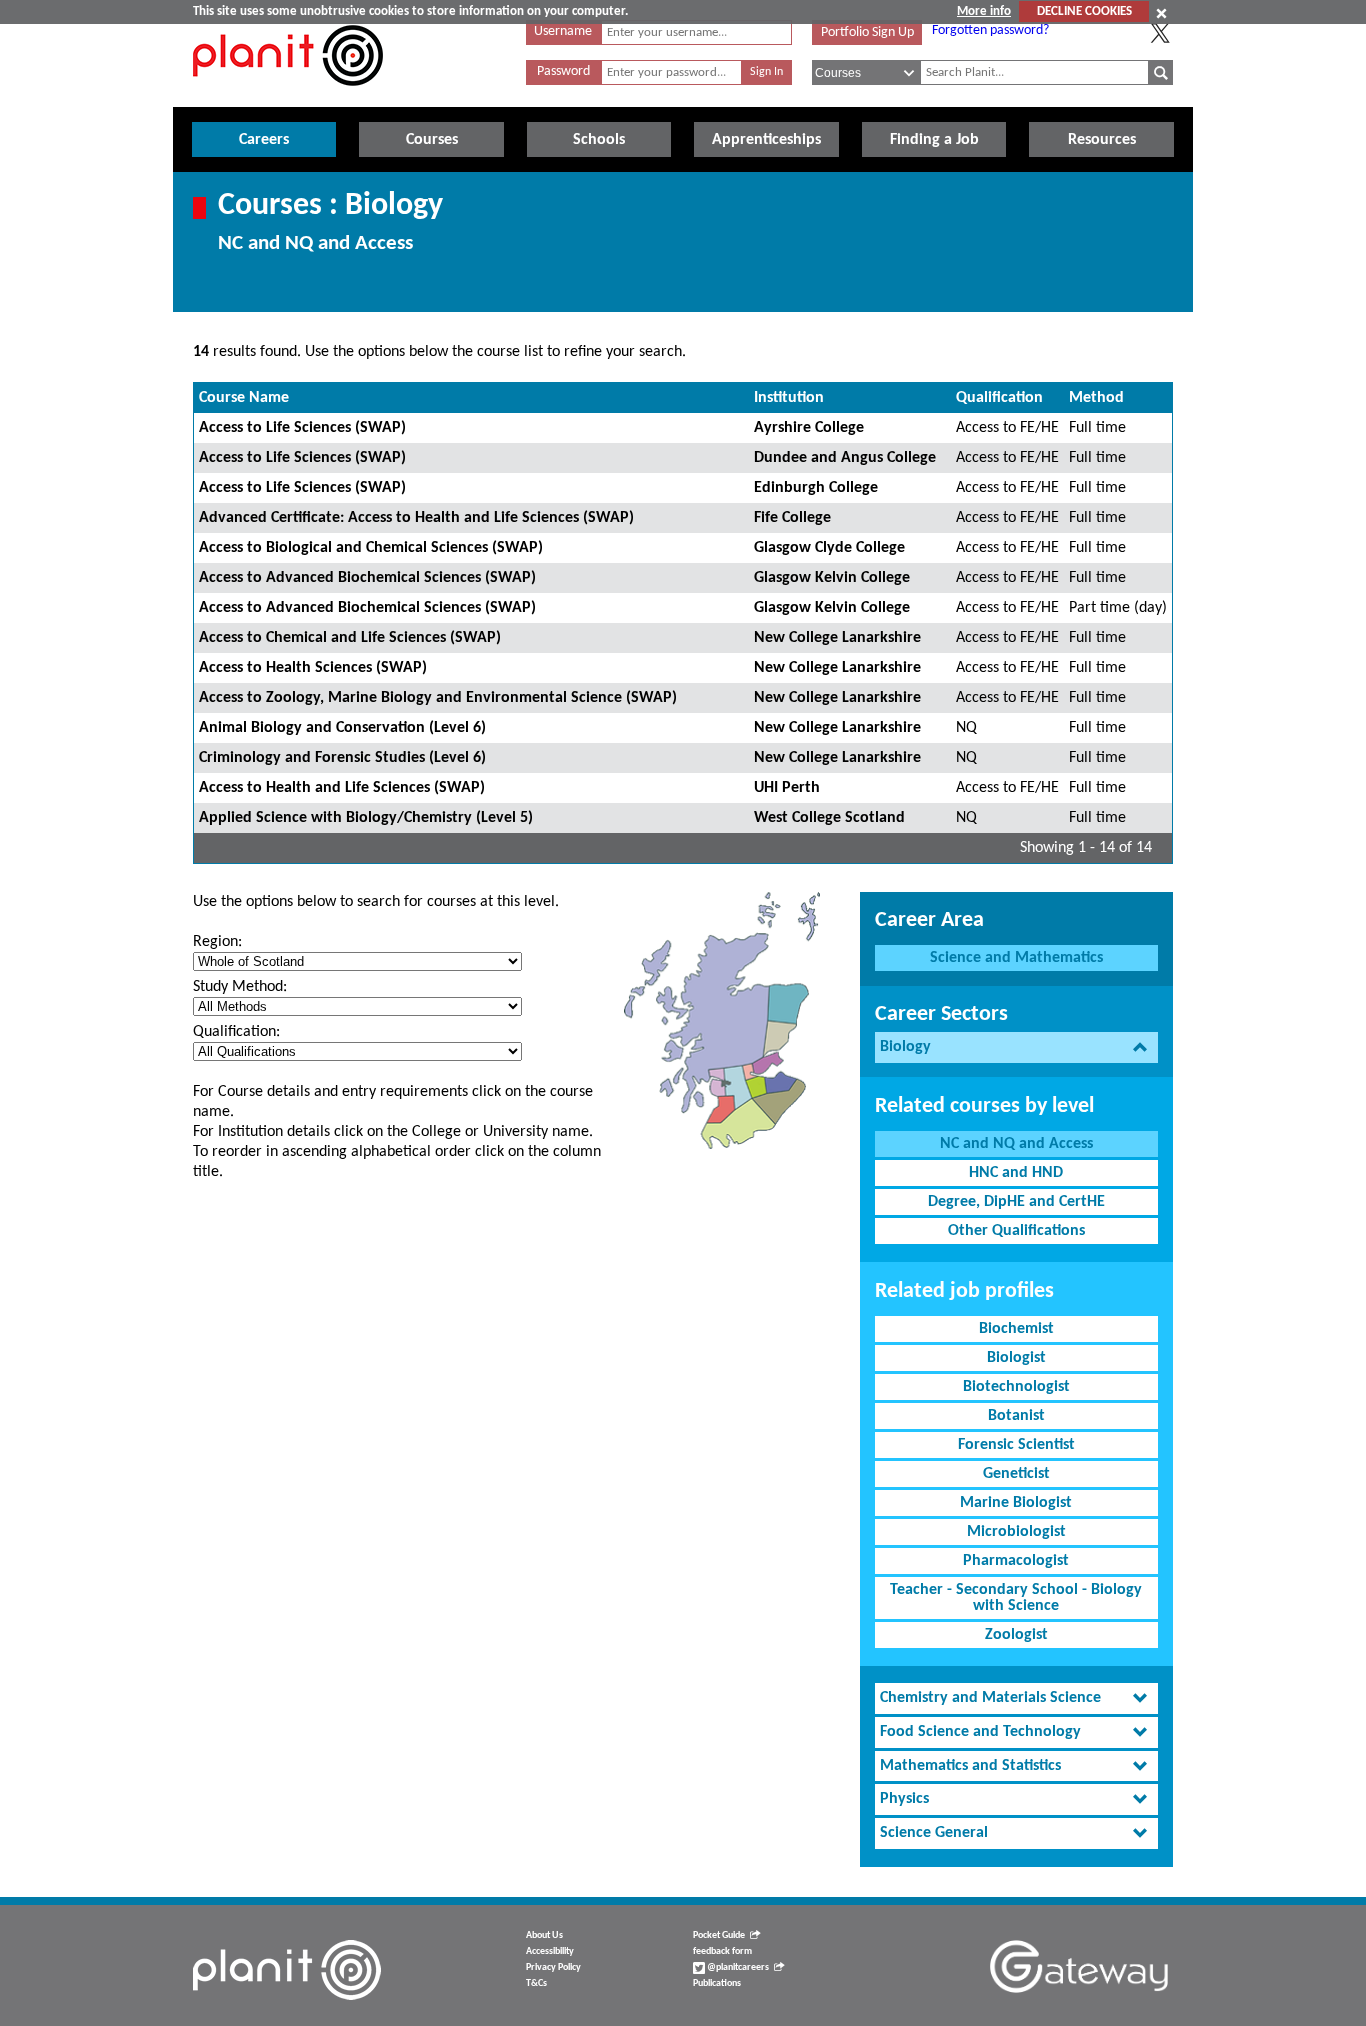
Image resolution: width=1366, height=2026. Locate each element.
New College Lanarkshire (837, 638)
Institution (789, 398)
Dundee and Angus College (845, 458)
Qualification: (236, 1032)
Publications (717, 1983)
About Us (544, 1935)
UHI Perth (787, 788)
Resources (1102, 140)
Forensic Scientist (1016, 1445)
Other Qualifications (1016, 1231)
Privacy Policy (553, 1967)
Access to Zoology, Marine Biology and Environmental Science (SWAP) (438, 698)
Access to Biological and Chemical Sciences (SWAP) (371, 548)
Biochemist (1016, 1329)
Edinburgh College (816, 488)
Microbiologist (1016, 1532)
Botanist (1016, 1416)
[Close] (1161, 13)
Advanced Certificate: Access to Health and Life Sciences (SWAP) (416, 518)
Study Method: (240, 987)
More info (984, 11)
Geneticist (1016, 1474)
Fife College (792, 518)
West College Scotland (829, 818)
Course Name (244, 398)
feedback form (722, 1951)
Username (563, 31)
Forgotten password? (990, 30)
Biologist (1016, 1358)
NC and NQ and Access (1016, 1144)
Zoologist (1016, 1635)
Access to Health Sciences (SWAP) (313, 668)
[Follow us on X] (1160, 33)
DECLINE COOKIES (1084, 11)
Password (563, 71)
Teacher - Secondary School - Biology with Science (1016, 1598)
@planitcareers (737, 1967)
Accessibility (550, 1951)
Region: (217, 942)
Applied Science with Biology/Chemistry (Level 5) (366, 818)
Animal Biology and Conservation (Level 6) (342, 728)
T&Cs (536, 1983)
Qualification (999, 398)
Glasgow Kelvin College (832, 578)
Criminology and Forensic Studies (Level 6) (342, 758)
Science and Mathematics (1016, 958)
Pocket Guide (719, 1935)
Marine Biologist (1016, 1503)
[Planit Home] (288, 97)
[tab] (1016, 1047)
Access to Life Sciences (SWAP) (302, 428)
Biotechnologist (1016, 1387)
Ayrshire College (809, 428)
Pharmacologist (1016, 1561)
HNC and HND (1016, 1173)
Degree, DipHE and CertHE (1016, 1202)
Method (1096, 398)
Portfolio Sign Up (867, 32)
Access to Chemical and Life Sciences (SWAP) (350, 638)
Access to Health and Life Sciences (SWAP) (342, 788)
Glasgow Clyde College (829, 548)
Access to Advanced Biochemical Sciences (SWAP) (367, 578)
